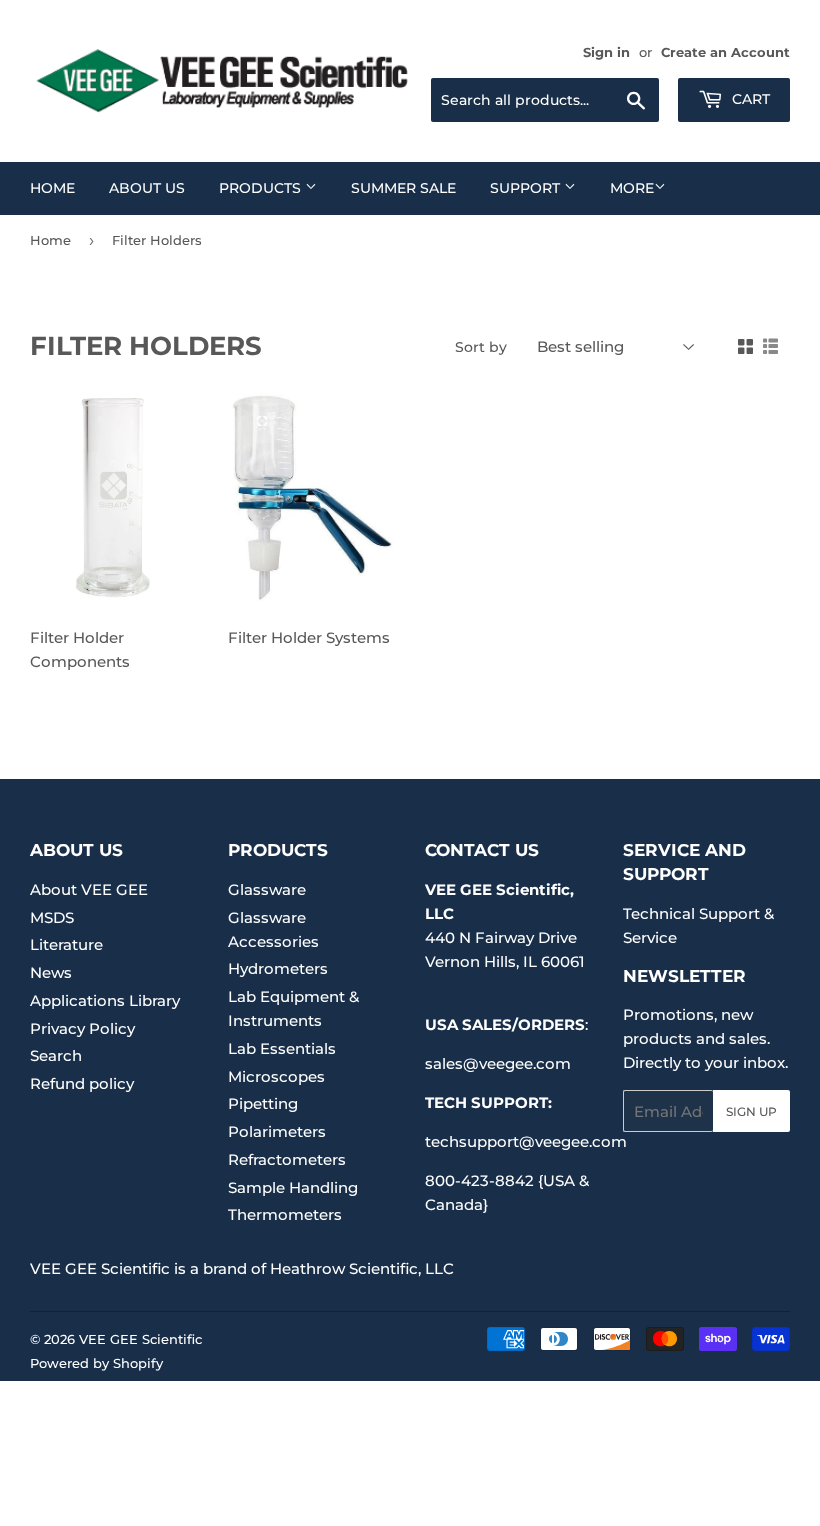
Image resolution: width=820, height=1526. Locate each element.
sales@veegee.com (498, 1063)
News (51, 972)
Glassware (267, 889)
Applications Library (105, 1000)
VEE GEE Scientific (140, 1339)
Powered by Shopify (96, 1363)
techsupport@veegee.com (526, 1141)
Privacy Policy (82, 1028)
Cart (749, 99)
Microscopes (276, 1076)
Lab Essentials (282, 1048)
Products (262, 188)
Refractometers (287, 1159)
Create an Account (725, 52)
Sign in (606, 52)
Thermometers (285, 1214)
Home (52, 188)
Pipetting (263, 1103)
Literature (66, 944)
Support (527, 188)
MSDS (52, 917)
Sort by (481, 347)
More (632, 188)
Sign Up (751, 1111)
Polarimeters (277, 1131)
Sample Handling (293, 1187)
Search (56, 1055)
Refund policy (82, 1083)
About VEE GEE (89, 889)
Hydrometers (278, 968)
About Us (147, 188)
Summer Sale (403, 188)
